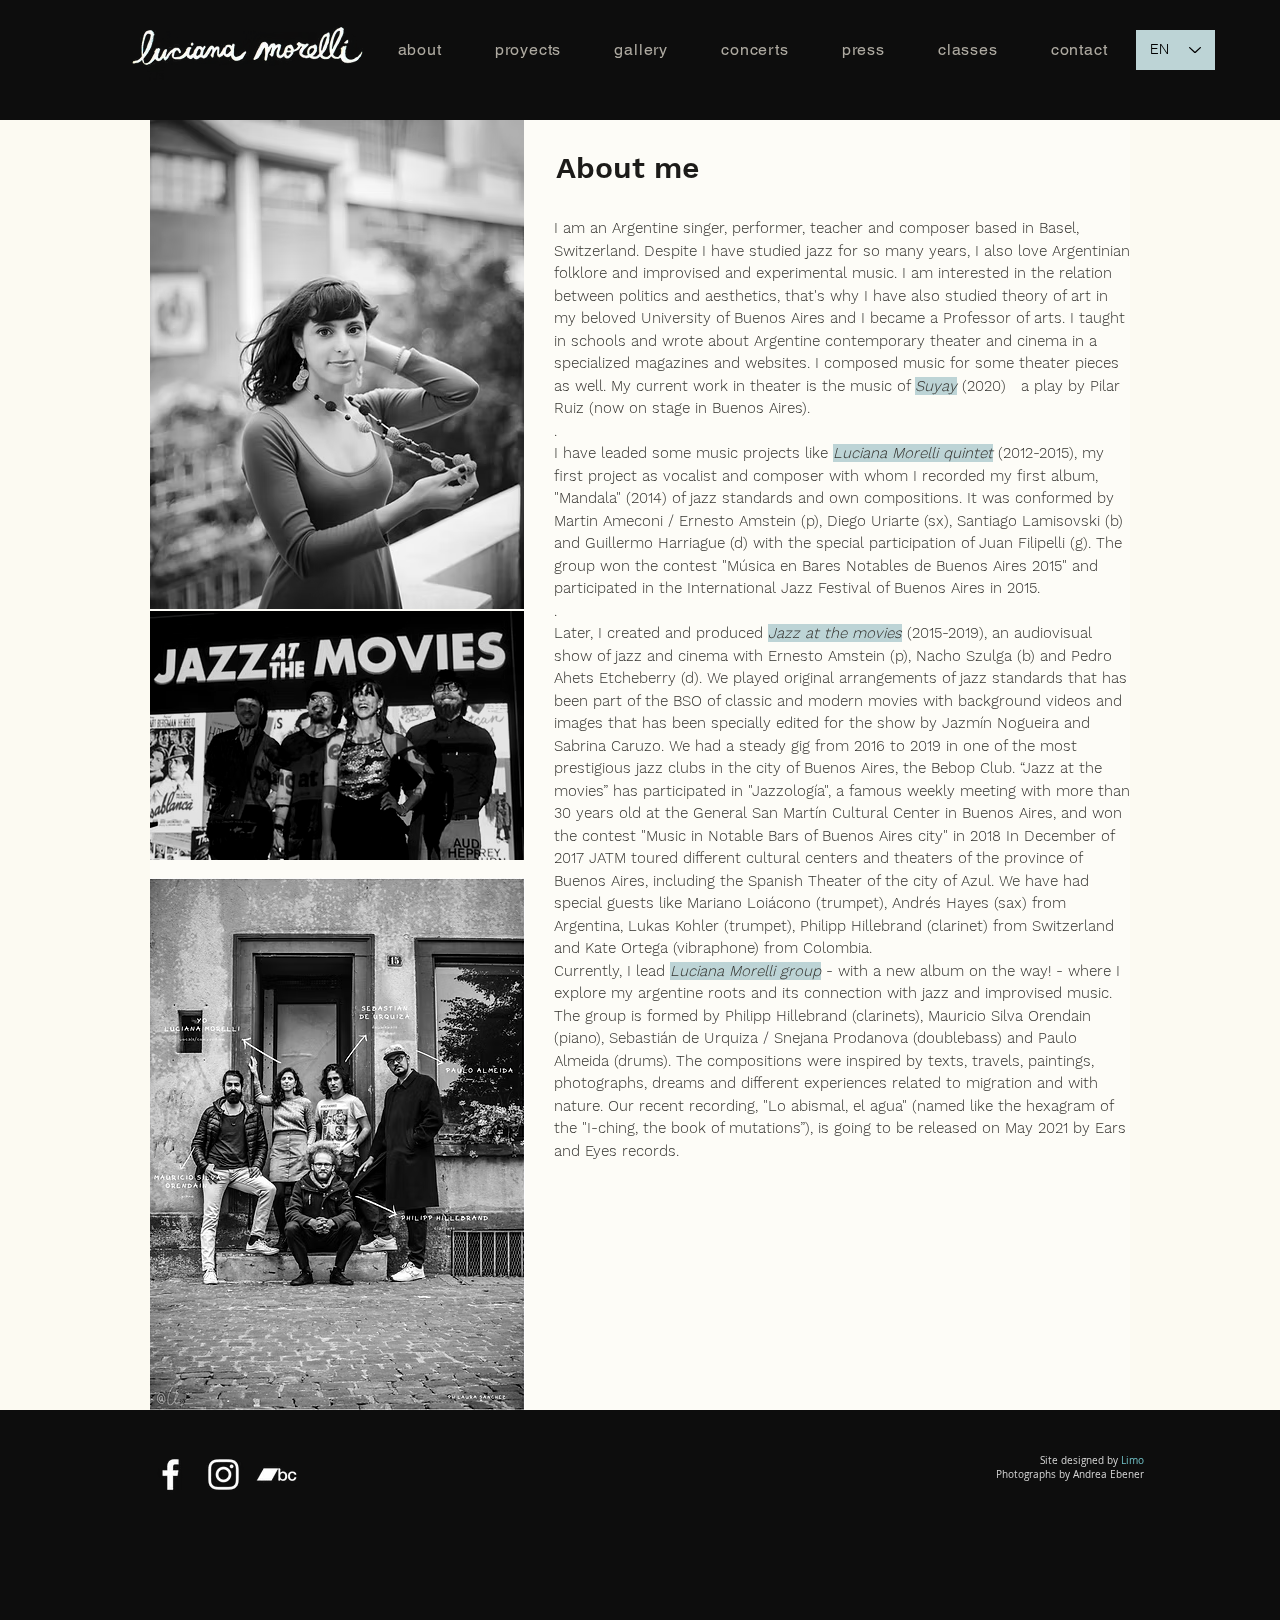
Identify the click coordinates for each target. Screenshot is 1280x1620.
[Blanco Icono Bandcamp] (276, 1474)
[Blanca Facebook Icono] (170, 1474)
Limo (1132, 1460)
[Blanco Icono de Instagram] (223, 1474)
